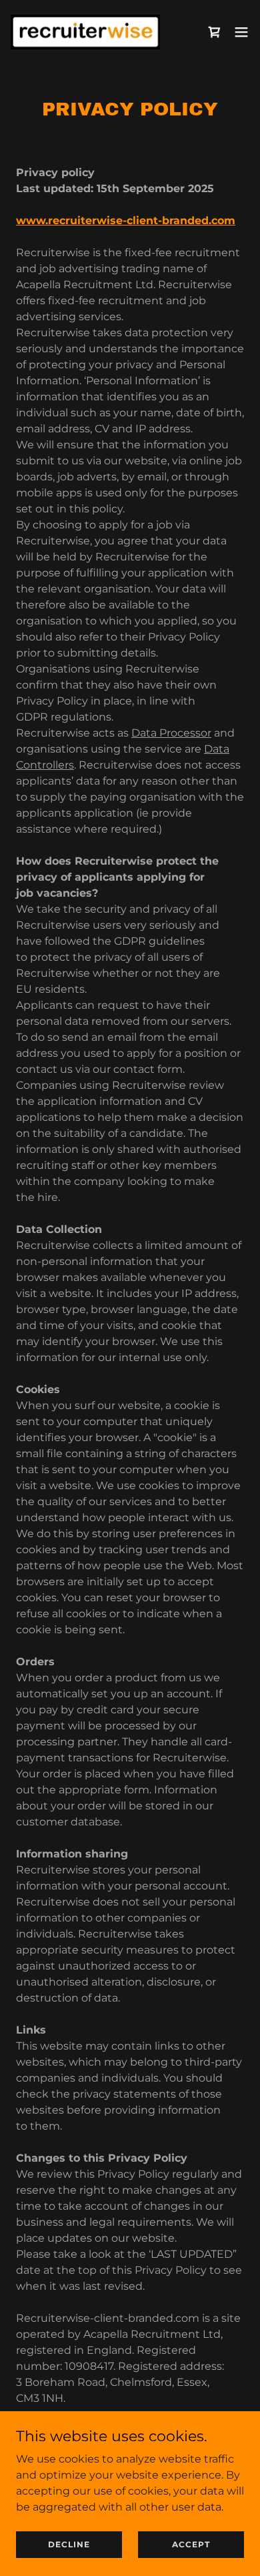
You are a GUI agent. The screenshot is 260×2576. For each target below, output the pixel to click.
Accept (191, 2544)
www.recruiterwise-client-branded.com (126, 221)
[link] (85, 32)
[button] (241, 32)
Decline (69, 2544)
